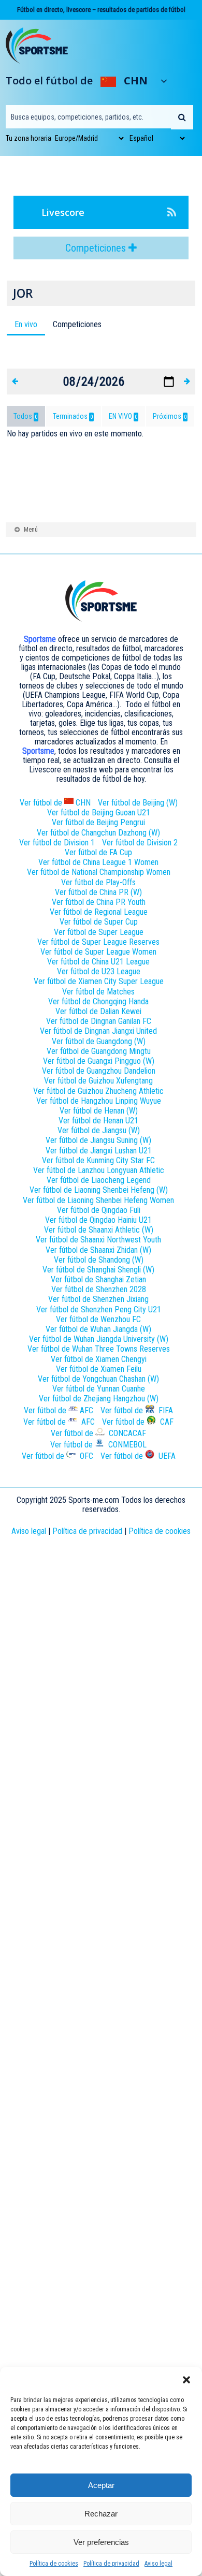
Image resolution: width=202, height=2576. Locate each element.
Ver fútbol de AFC (59, 1422)
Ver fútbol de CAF (138, 1422)
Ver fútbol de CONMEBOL (98, 1445)
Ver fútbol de (55, 803)
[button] (186, 2380)
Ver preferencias (101, 2542)
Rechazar (101, 2514)
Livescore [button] (63, 212)
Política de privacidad (111, 2564)
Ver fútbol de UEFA (138, 1456)
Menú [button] (31, 530)
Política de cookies (54, 2564)
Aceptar (101, 2485)
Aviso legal (158, 2564)
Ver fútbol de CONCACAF (98, 1433)
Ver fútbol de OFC (57, 1456)
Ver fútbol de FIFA (137, 1410)
